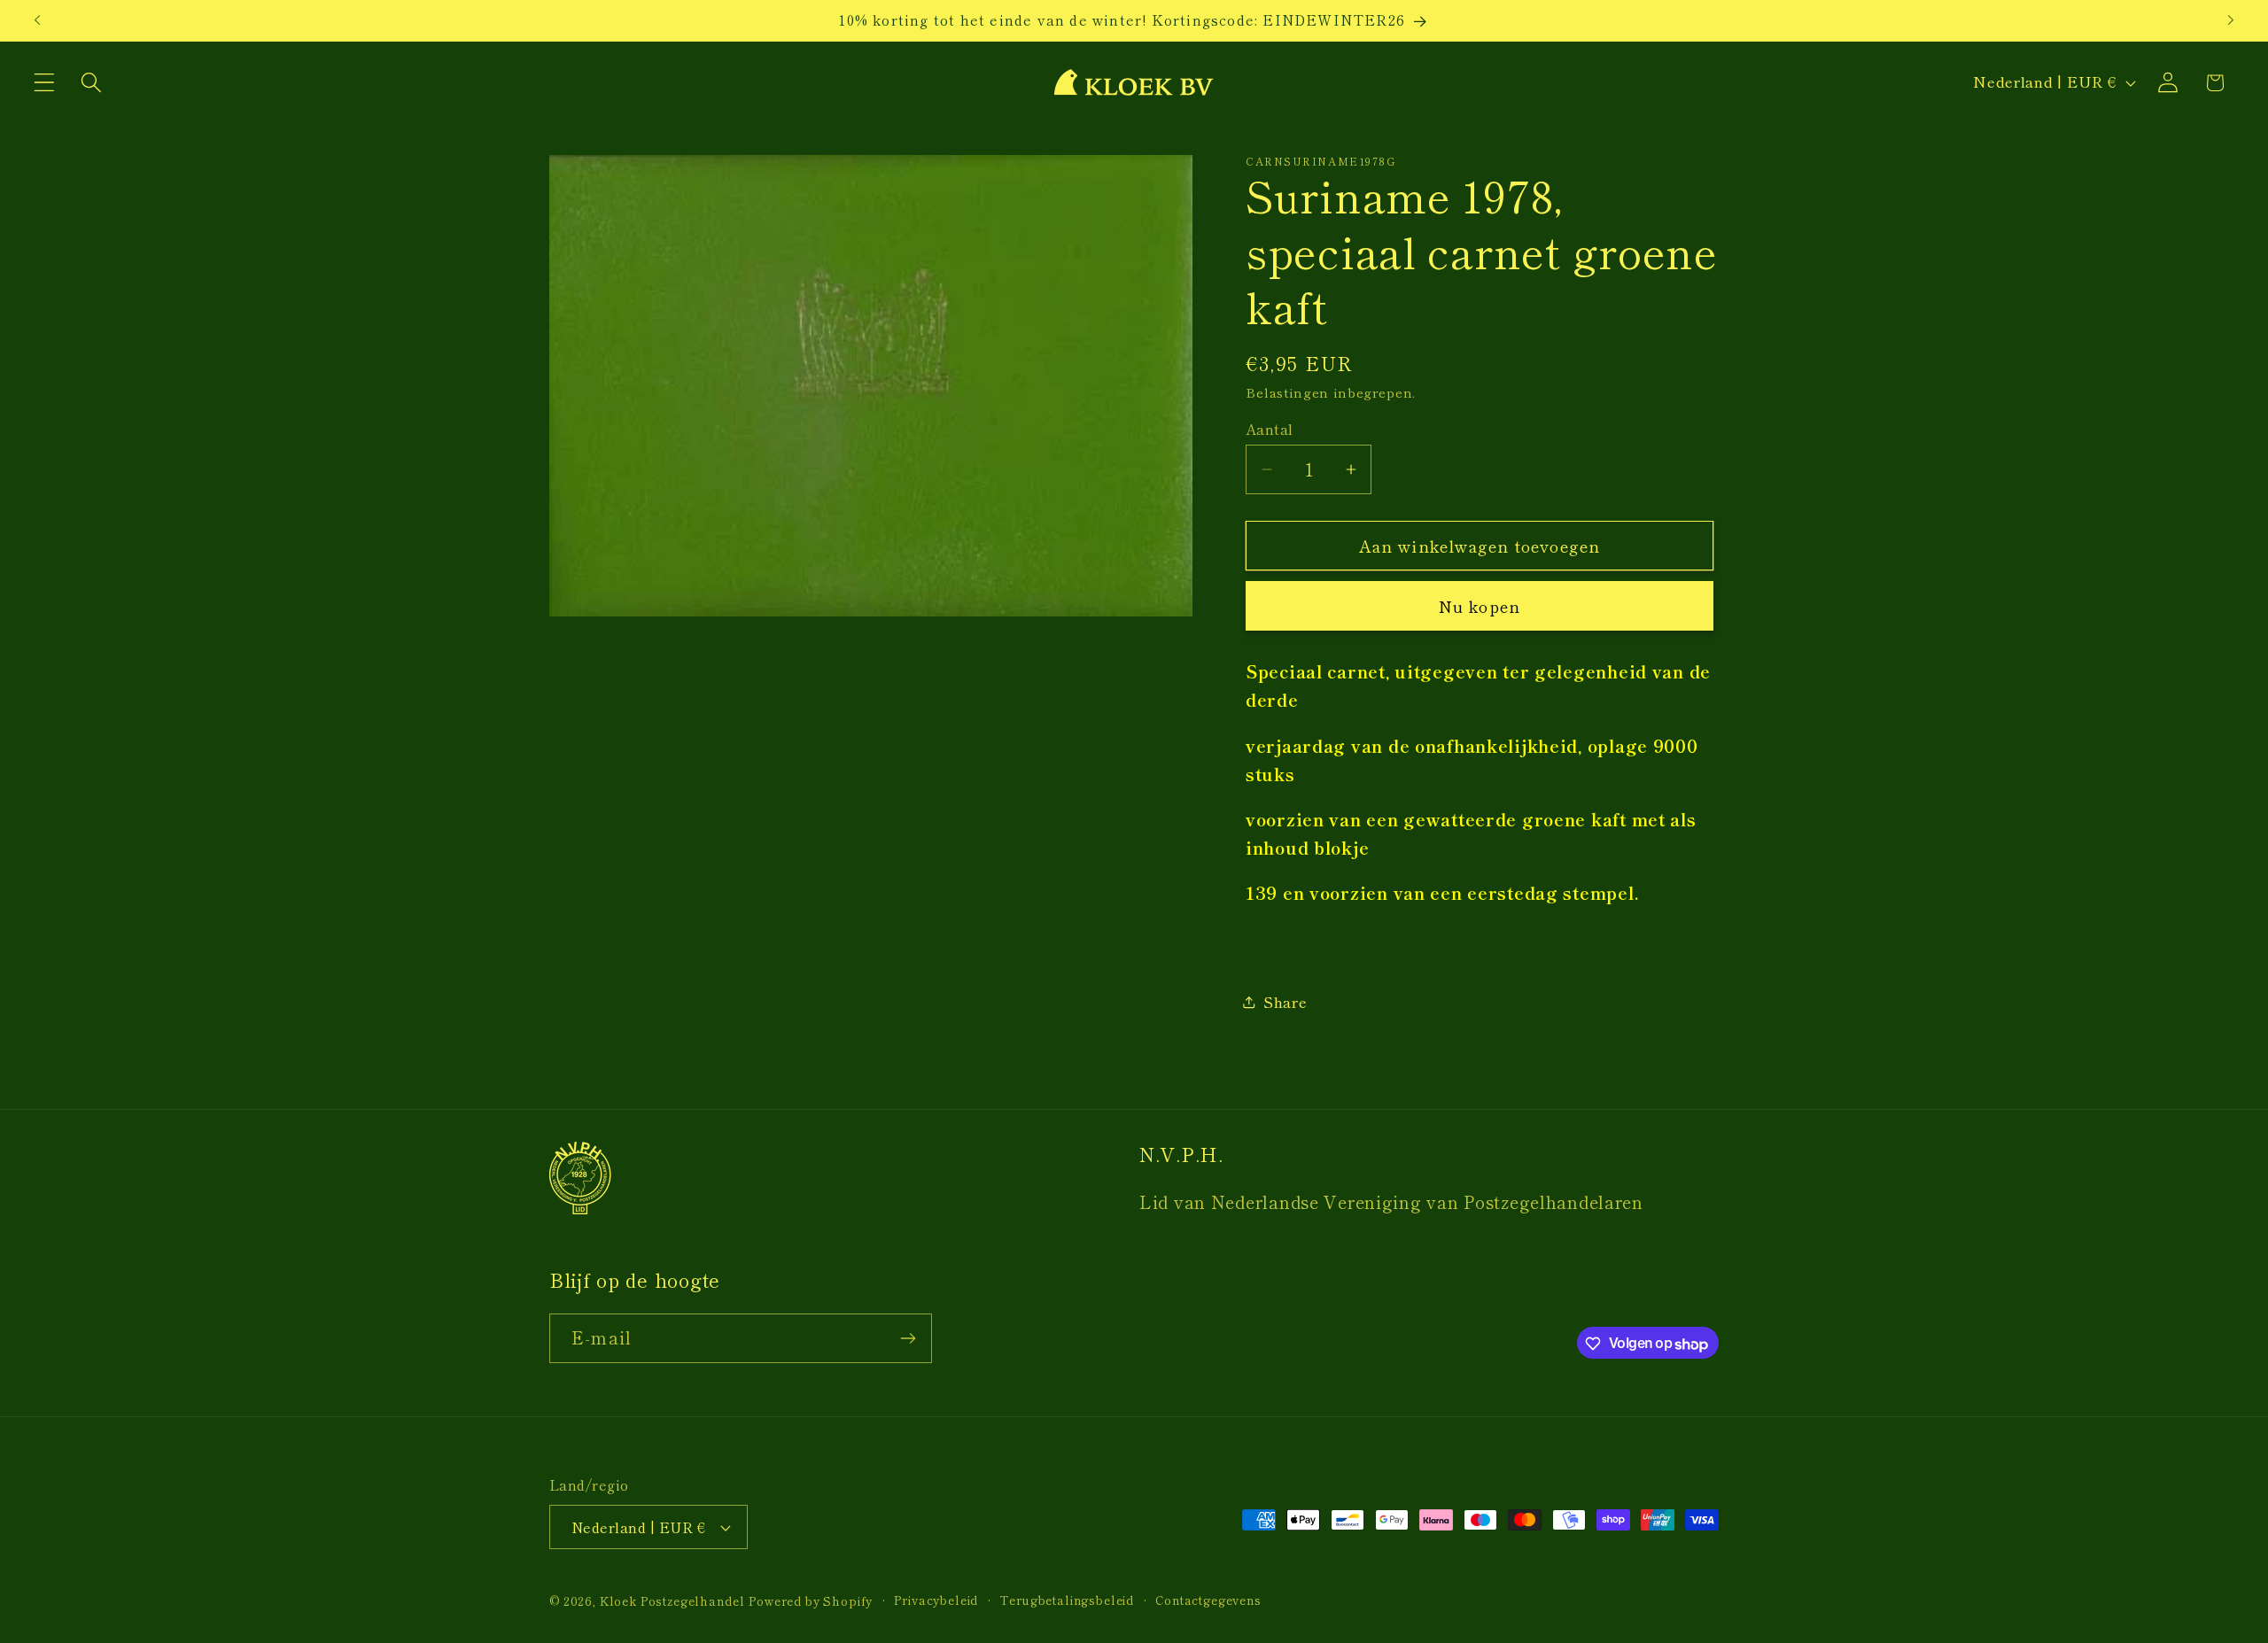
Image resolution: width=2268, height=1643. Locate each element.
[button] (45, 83)
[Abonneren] (908, 1338)
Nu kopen (1480, 606)
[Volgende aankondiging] (2231, 20)
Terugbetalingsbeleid (1067, 1600)
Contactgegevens (1208, 1600)
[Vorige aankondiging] (37, 20)
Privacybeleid (936, 1600)
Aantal (1270, 429)
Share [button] (1285, 1002)
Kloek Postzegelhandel (672, 1601)
